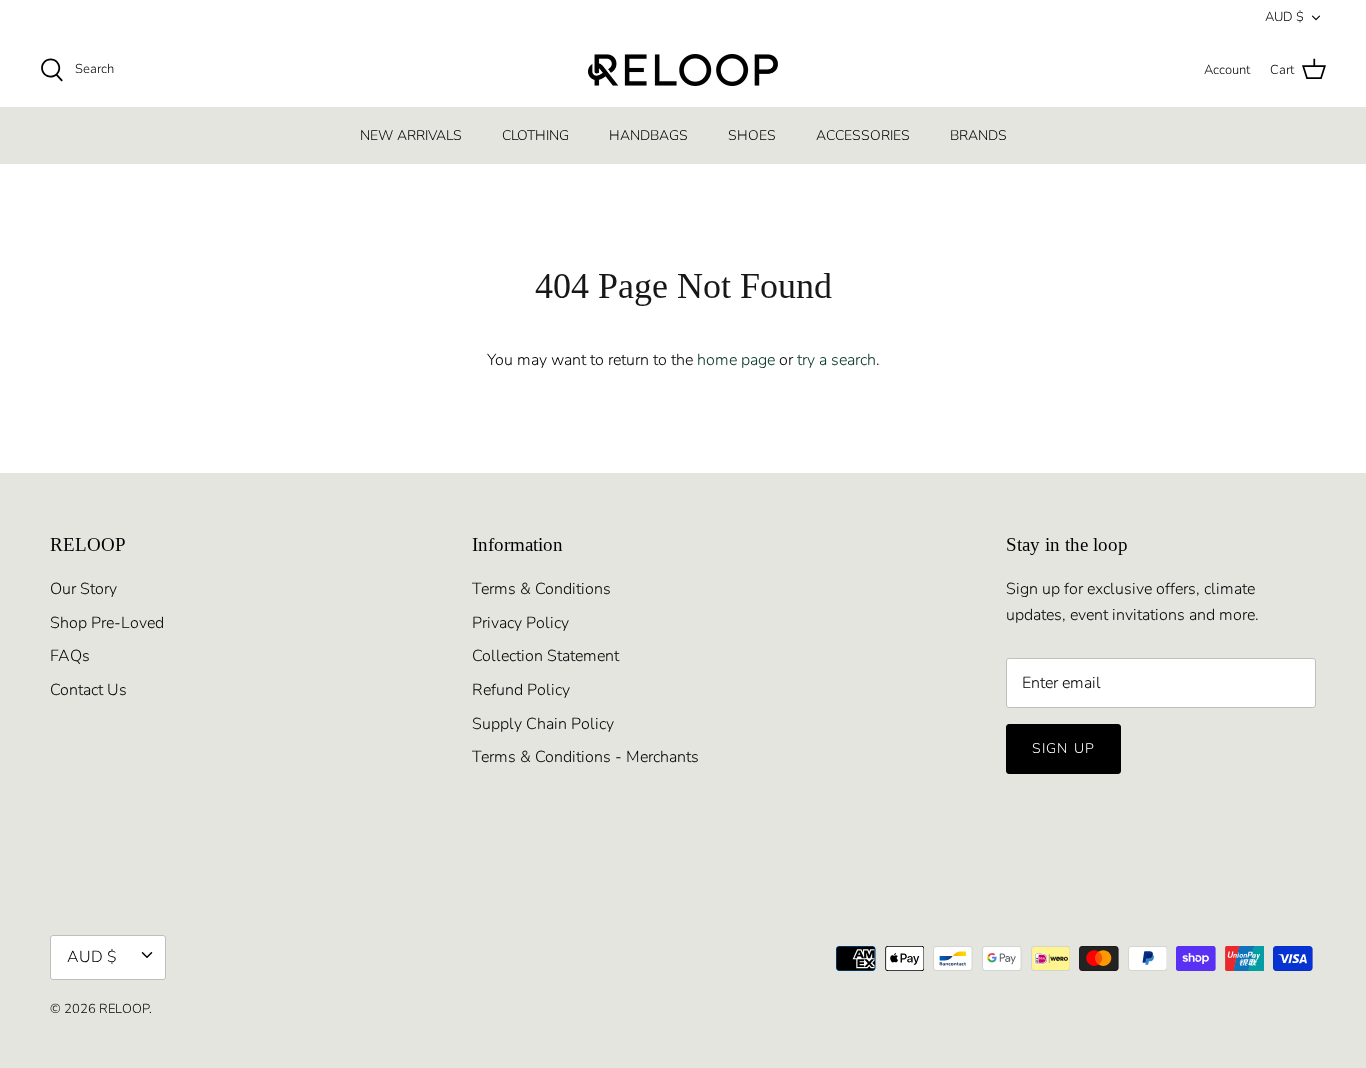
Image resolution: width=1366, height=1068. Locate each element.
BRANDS (978, 135)
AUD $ (1284, 17)
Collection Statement (545, 656)
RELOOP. (125, 1009)
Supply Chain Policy (543, 724)
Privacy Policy (520, 623)
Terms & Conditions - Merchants (585, 757)
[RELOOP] (683, 70)
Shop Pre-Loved (107, 623)
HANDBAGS (648, 135)
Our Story (83, 589)
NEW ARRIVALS (411, 135)
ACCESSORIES (863, 135)
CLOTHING (535, 135)
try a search (836, 360)
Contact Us (88, 690)
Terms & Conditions (541, 589)
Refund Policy (521, 690)
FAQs (70, 656)
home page (736, 360)
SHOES (752, 135)
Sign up (1063, 748)
